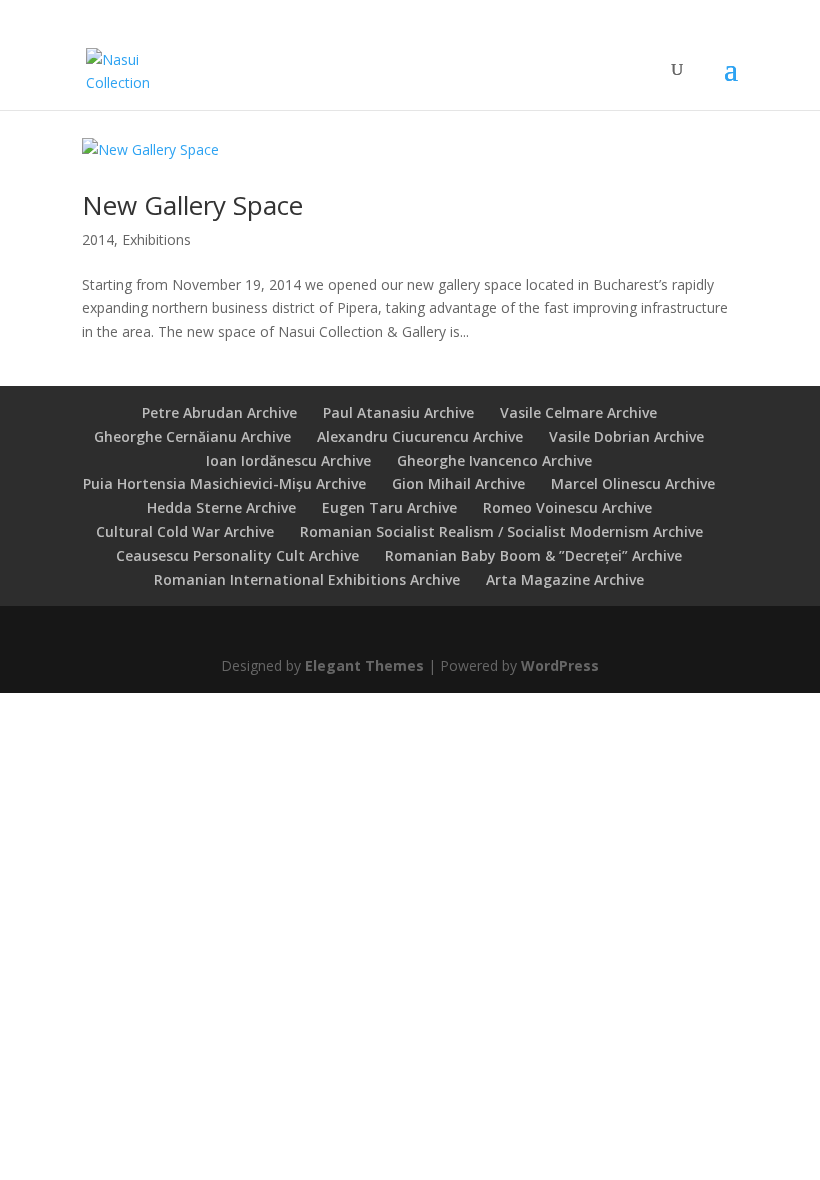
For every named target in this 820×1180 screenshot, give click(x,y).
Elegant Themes (364, 665)
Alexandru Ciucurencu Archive (420, 436)
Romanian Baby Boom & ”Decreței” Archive (533, 555)
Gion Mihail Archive (458, 483)
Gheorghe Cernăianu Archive (192, 436)
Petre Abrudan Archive (219, 412)
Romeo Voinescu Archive (567, 507)
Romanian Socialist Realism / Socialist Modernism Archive (501, 531)
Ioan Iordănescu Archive (288, 460)
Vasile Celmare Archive (578, 412)
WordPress (560, 665)
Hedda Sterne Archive (221, 507)
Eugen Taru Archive (389, 507)
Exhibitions (156, 239)
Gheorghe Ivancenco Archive (494, 460)
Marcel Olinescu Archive (633, 483)
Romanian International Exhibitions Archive (307, 579)
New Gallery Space (192, 205)
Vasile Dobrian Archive (626, 436)
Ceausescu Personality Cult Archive (237, 555)
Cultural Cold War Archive (185, 531)
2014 (98, 239)
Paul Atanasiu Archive (398, 412)
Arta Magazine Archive (565, 579)
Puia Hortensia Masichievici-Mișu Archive (224, 483)
